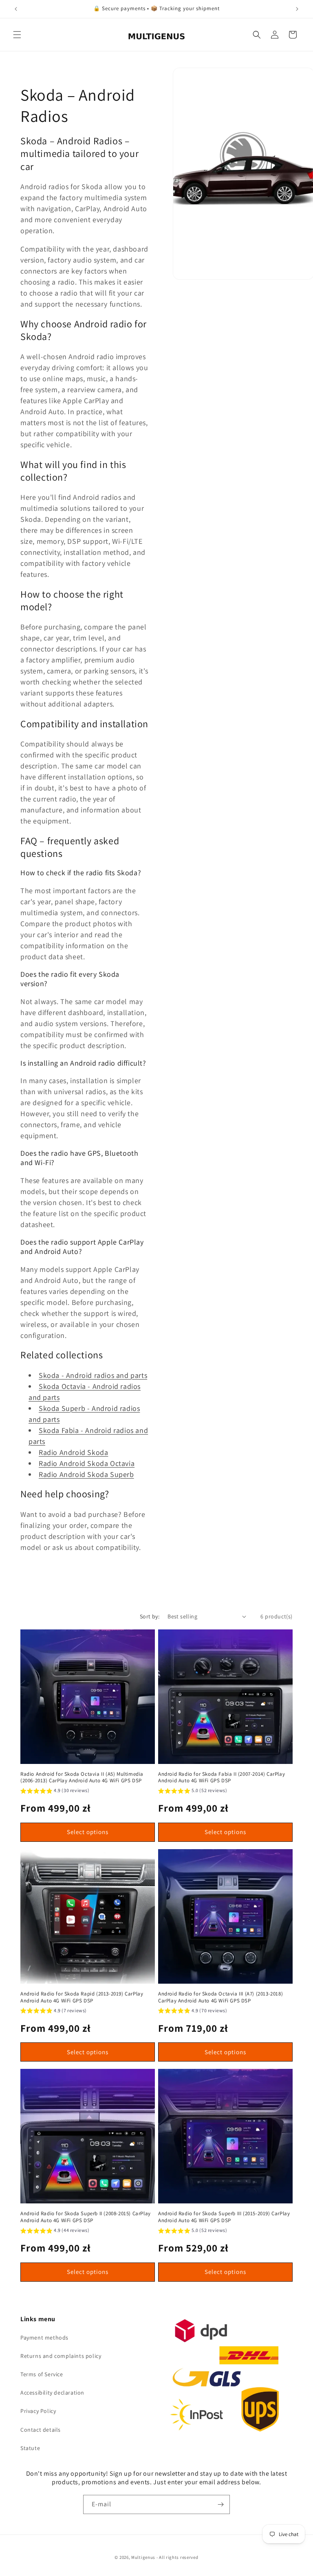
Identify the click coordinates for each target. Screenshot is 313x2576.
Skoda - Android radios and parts (93, 1375)
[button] (17, 35)
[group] (55, 1792)
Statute (30, 2448)
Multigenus (143, 2557)
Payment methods (44, 2338)
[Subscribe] (220, 2504)
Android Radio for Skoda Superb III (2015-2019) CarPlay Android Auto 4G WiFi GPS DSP (224, 2217)
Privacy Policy (38, 2411)
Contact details (41, 2430)
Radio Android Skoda (73, 1452)
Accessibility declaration (52, 2393)
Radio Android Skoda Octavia (87, 1463)
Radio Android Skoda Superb (86, 1474)
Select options (88, 1832)
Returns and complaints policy (61, 2356)
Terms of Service (42, 2374)
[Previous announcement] (16, 9)
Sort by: (150, 1616)
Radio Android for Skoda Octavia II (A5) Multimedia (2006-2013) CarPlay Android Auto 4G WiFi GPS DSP (82, 1778)
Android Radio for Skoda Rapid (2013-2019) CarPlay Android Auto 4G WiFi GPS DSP (82, 1997)
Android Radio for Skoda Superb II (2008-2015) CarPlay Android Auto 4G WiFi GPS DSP (86, 2217)
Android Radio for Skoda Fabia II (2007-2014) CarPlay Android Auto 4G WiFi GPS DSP (222, 1778)
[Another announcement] (297, 9)
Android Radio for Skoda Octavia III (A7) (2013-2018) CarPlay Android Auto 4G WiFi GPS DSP (220, 1997)
